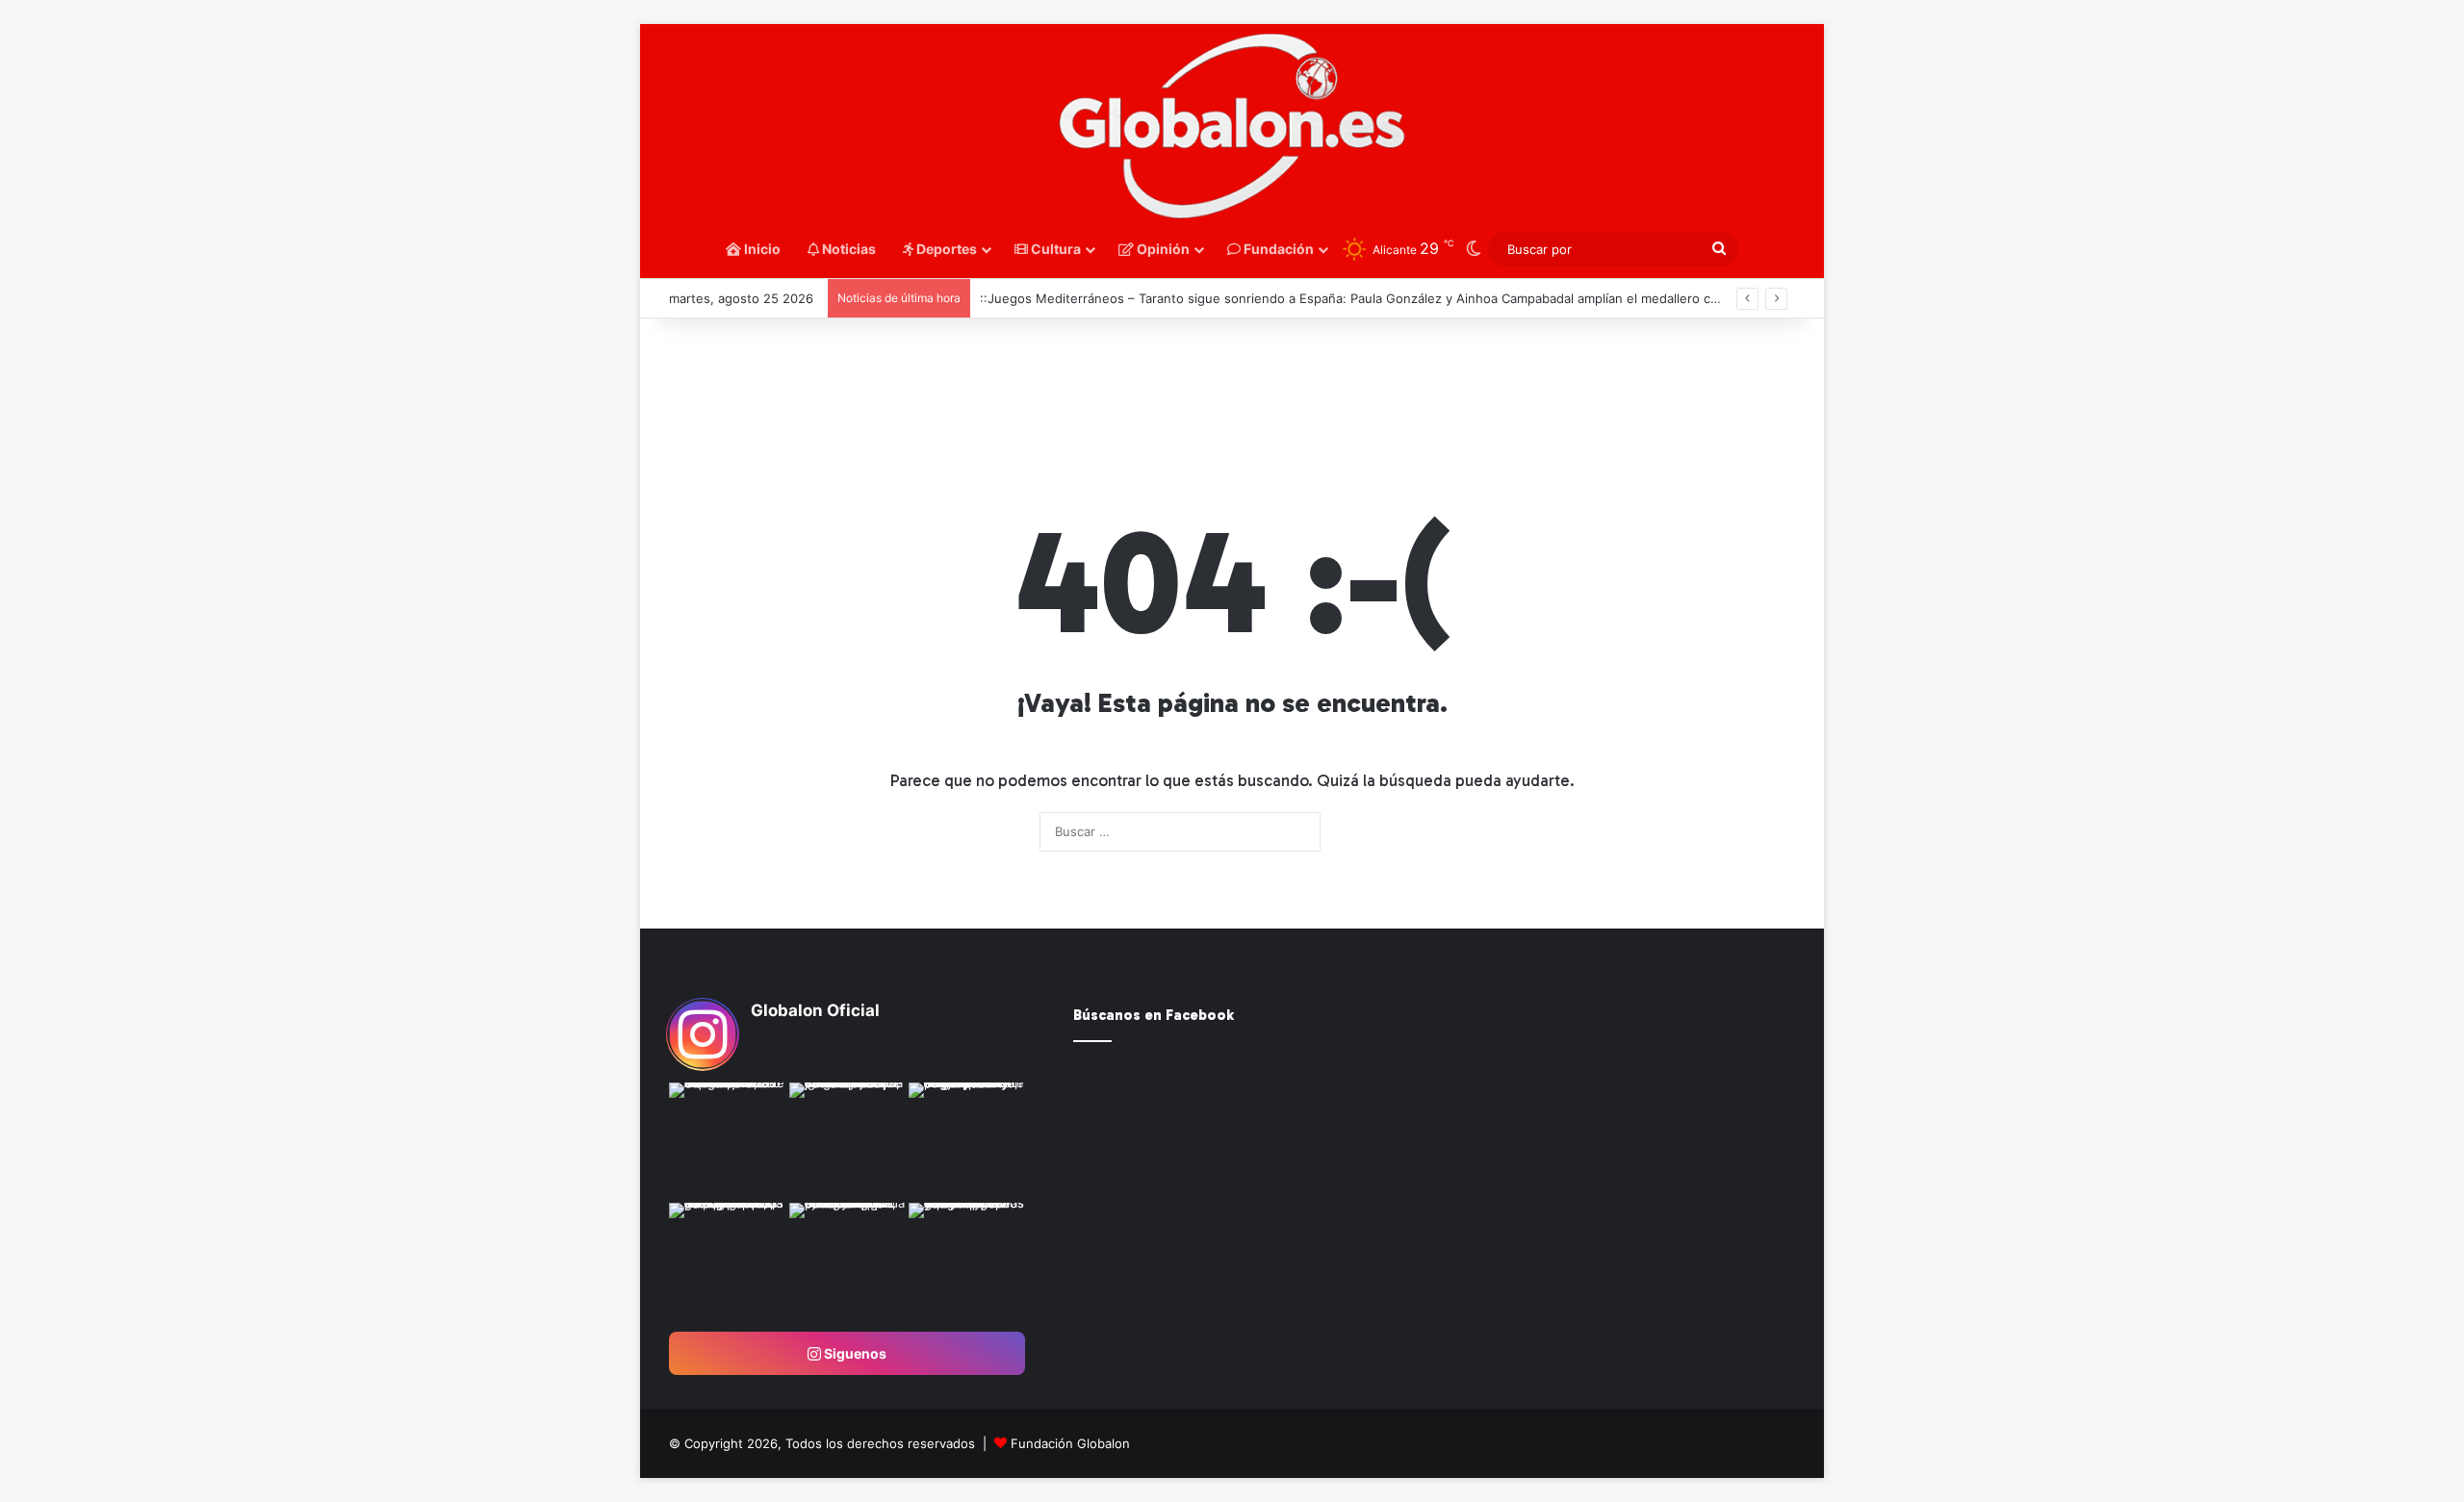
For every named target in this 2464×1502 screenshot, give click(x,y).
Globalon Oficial (815, 1010)
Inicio (761, 249)
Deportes (945, 249)
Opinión (1162, 249)
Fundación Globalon (1070, 1443)
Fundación (1277, 249)
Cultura (1054, 249)
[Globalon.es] (1232, 127)
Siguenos (854, 1353)
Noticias (847, 249)
